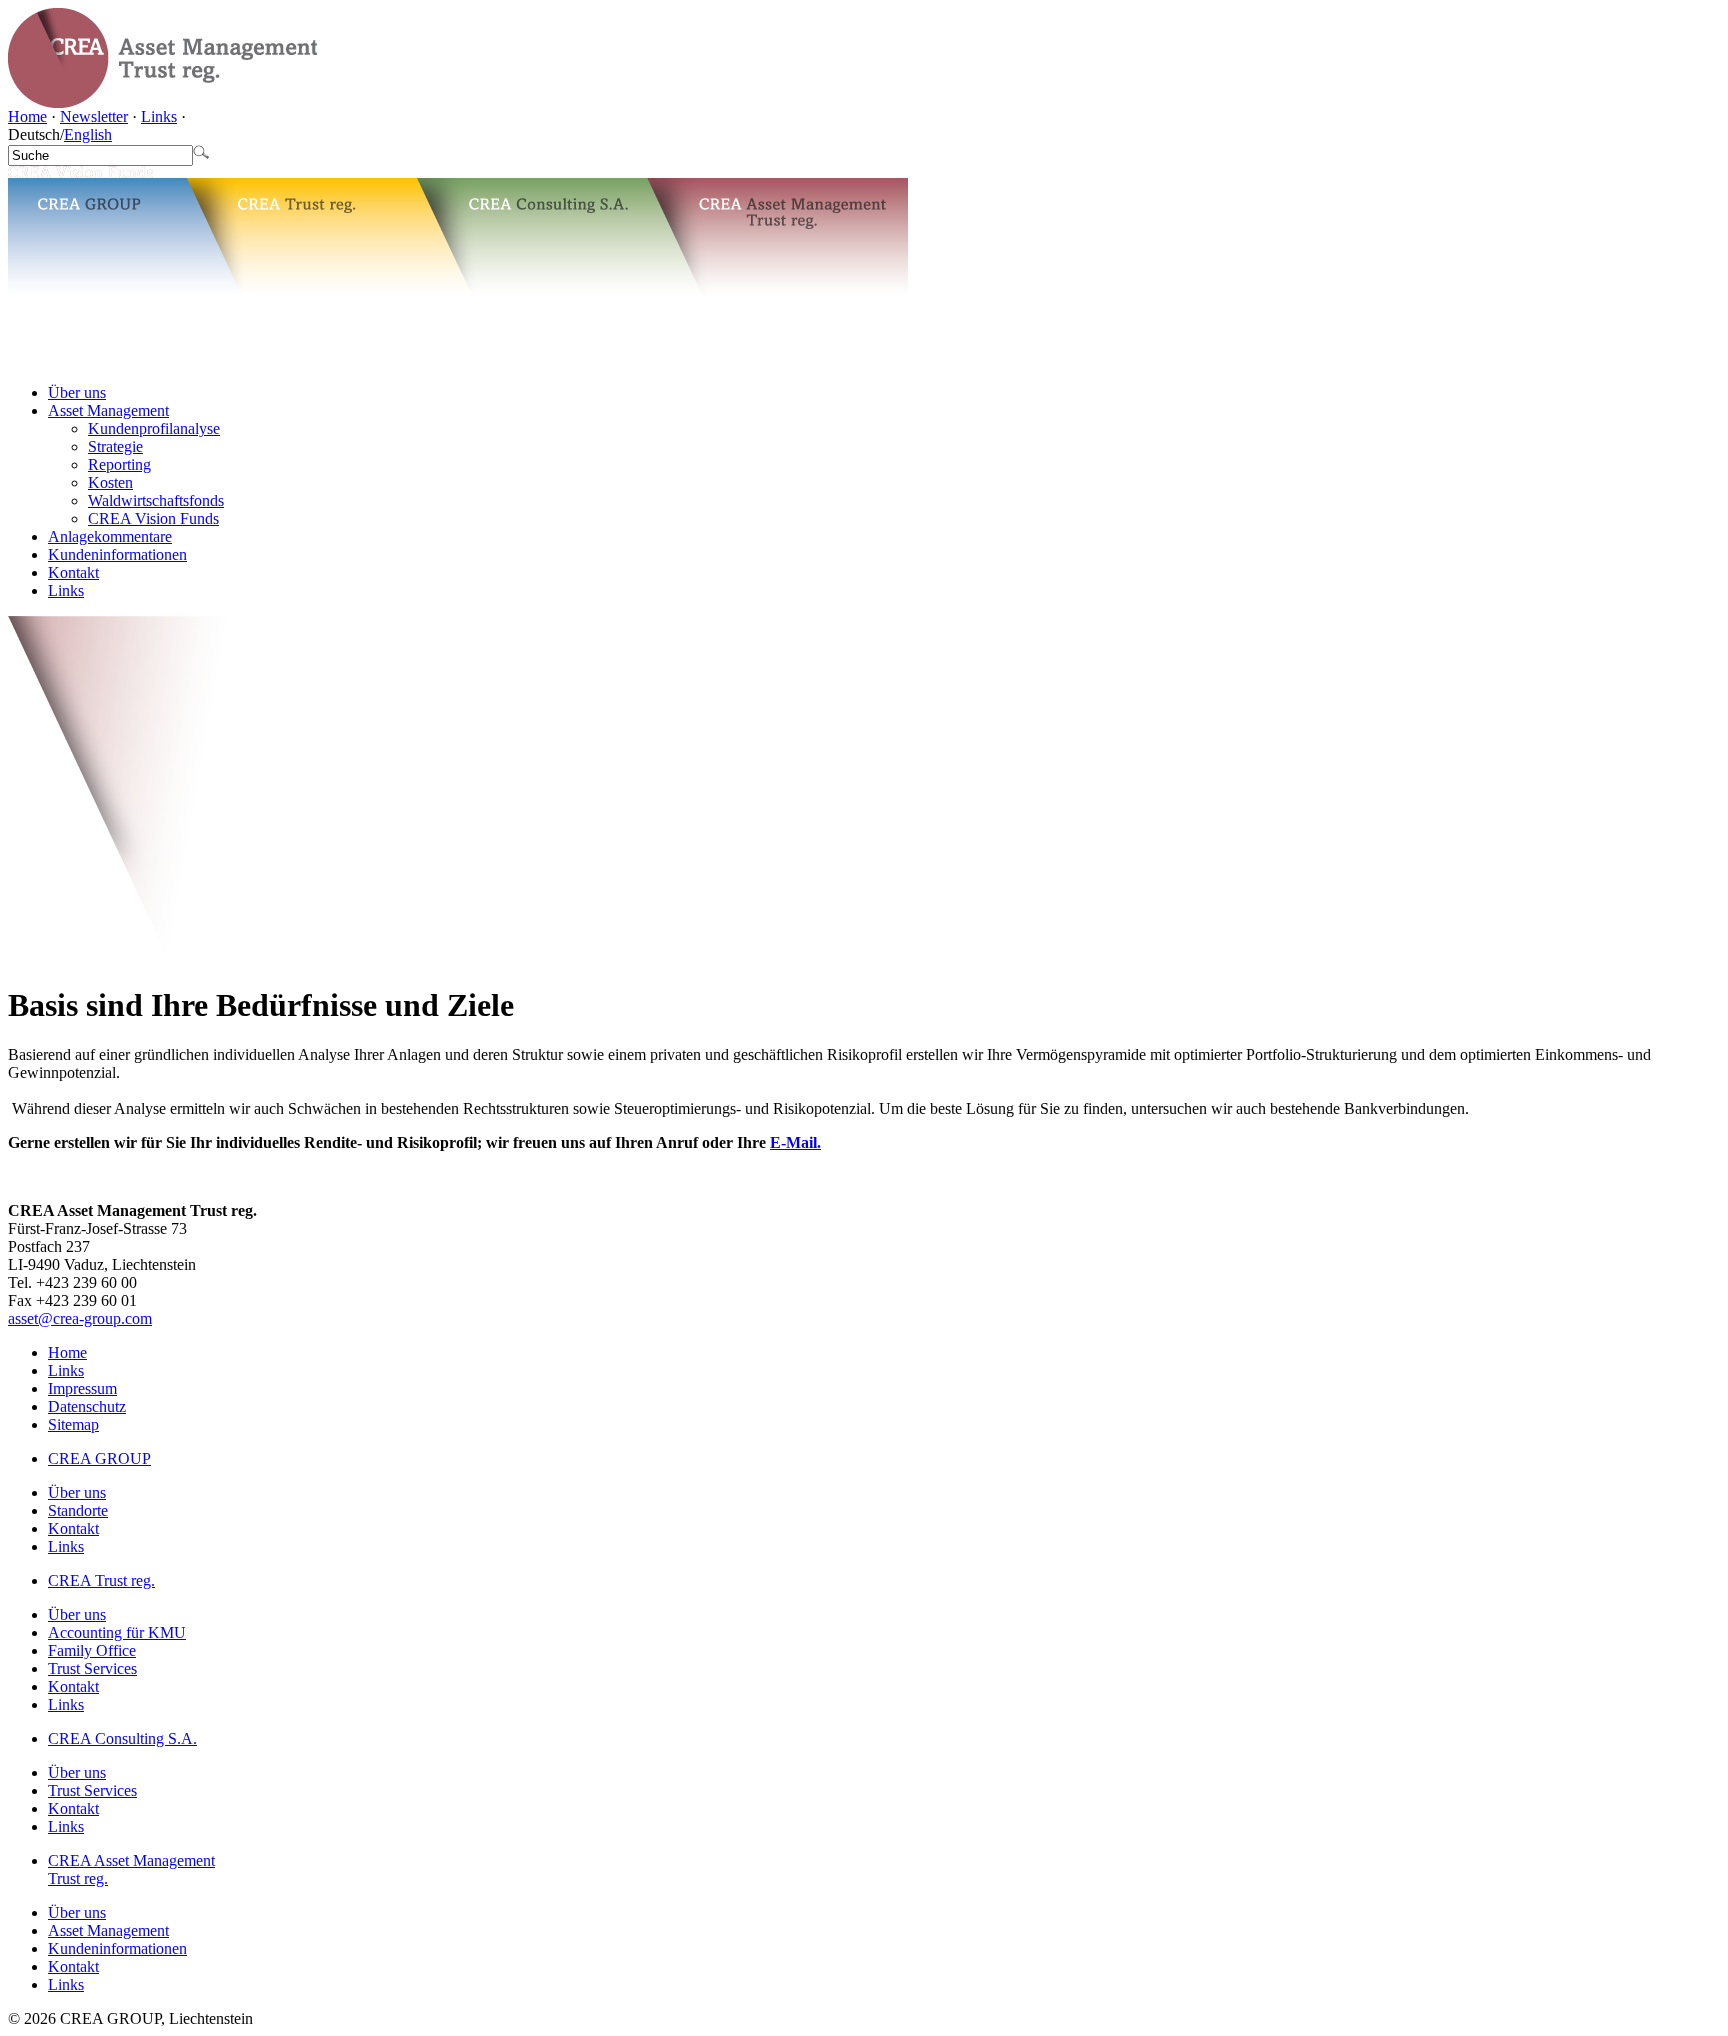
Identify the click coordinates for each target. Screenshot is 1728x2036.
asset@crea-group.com (80, 1318)
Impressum (82, 1388)
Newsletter (94, 116)
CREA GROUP (99, 1458)
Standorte (78, 1510)
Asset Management (108, 410)
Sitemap (73, 1424)
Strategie (115, 446)
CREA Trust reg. (101, 1580)
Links (159, 116)
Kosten (110, 482)
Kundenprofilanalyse (154, 428)
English (88, 134)
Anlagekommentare (110, 536)
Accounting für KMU (117, 1632)
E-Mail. (795, 1142)
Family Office (92, 1650)
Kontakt (73, 572)
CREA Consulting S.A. (122, 1738)
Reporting (119, 464)
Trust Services (92, 1668)
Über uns (77, 392)
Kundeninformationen (117, 554)
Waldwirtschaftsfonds (156, 500)
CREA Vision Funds (153, 518)
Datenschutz (87, 1406)
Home (27, 116)
